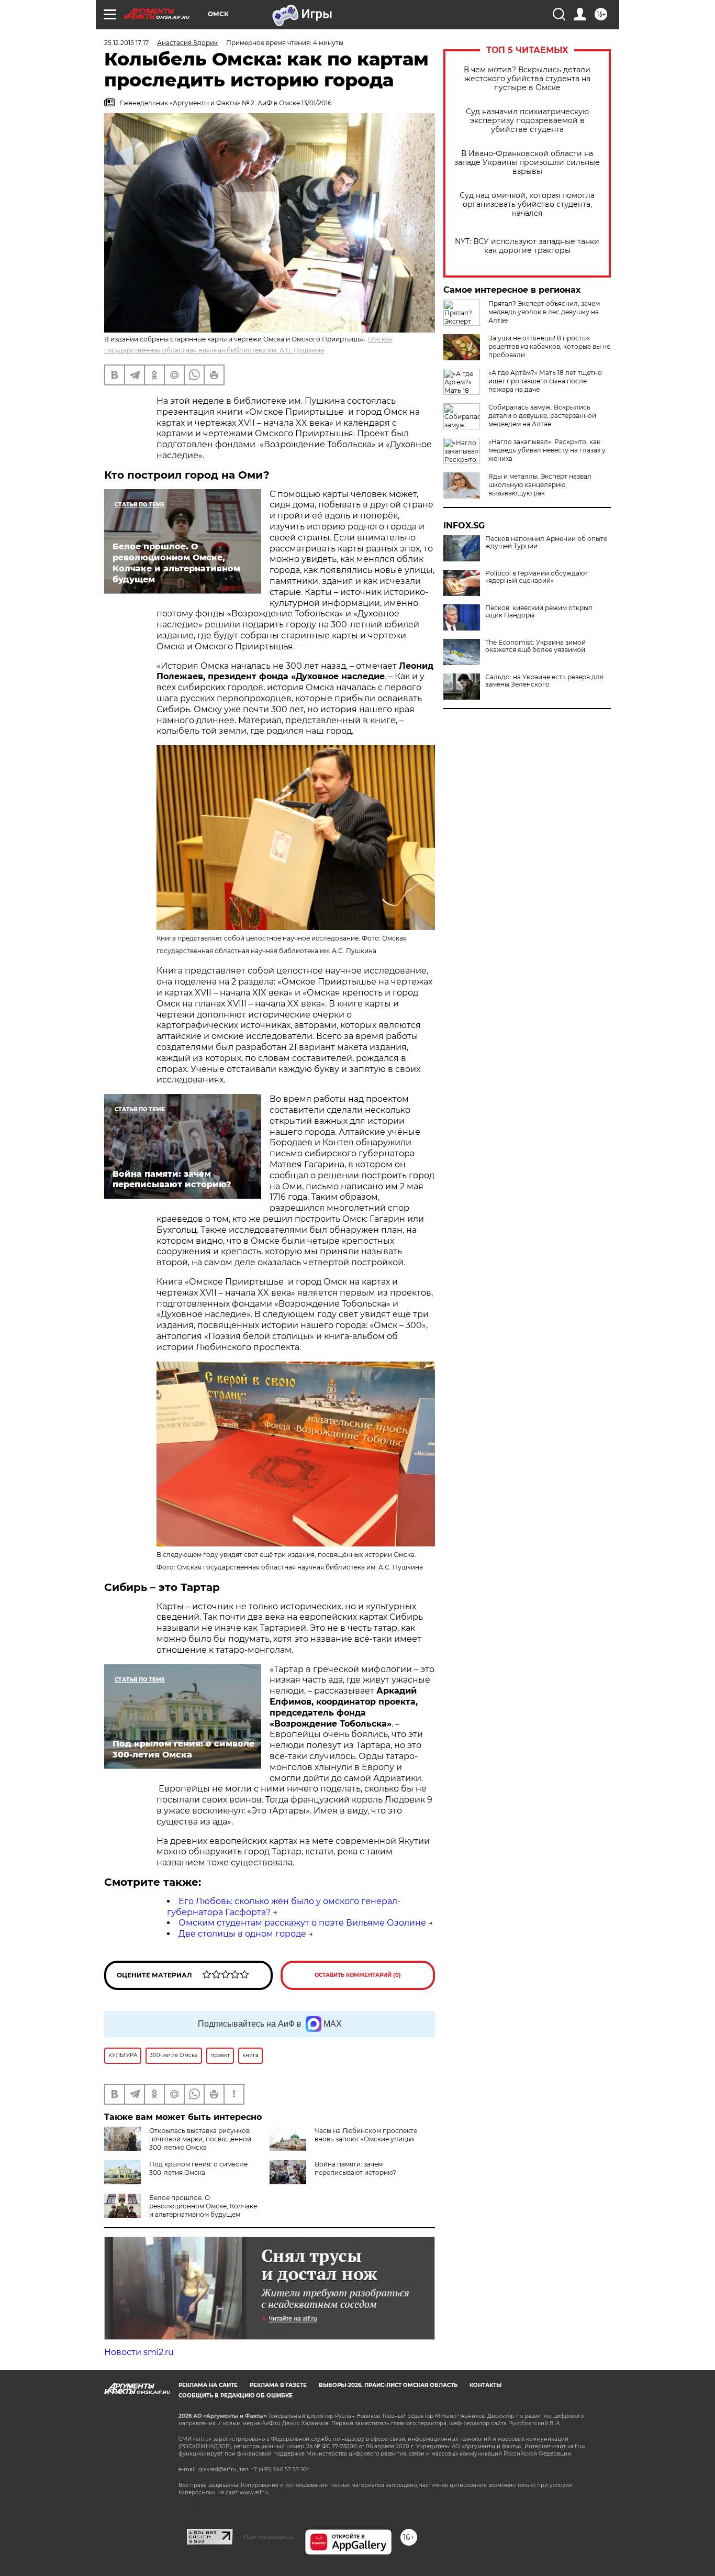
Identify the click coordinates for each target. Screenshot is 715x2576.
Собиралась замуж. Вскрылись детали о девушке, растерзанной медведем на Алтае (542, 416)
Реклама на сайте (208, 2385)
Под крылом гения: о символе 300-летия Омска (198, 2168)
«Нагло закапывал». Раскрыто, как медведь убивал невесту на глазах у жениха (547, 450)
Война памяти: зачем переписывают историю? (355, 2168)
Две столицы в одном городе (242, 1934)
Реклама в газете (278, 2385)
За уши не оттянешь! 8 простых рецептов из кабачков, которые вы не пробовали (549, 346)
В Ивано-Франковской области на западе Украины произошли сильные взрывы (527, 163)
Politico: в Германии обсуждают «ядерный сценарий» (537, 577)
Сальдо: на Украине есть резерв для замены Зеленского (544, 681)
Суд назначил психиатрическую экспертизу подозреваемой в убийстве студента (527, 121)
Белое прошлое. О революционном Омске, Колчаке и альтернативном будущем (203, 2206)
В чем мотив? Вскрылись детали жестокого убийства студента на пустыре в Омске (527, 79)
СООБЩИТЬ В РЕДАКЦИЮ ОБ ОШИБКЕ (236, 2396)
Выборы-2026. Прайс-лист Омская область (388, 2385)
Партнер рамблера (269, 2537)
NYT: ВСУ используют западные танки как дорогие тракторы (527, 246)
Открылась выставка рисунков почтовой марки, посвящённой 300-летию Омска (200, 2139)
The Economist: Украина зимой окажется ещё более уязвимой (535, 646)
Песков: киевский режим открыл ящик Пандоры (539, 612)
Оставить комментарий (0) (358, 1975)
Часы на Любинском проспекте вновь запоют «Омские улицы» (366, 2135)
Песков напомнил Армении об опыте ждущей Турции (546, 543)
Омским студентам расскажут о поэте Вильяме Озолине (302, 1923)
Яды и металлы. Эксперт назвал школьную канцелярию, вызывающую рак (540, 485)
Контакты (485, 2385)
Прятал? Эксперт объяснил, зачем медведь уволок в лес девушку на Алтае (544, 312)
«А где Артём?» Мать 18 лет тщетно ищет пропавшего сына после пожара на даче (545, 381)
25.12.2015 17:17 (126, 43)
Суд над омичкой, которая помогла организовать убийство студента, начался (527, 204)
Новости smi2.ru (139, 2352)
